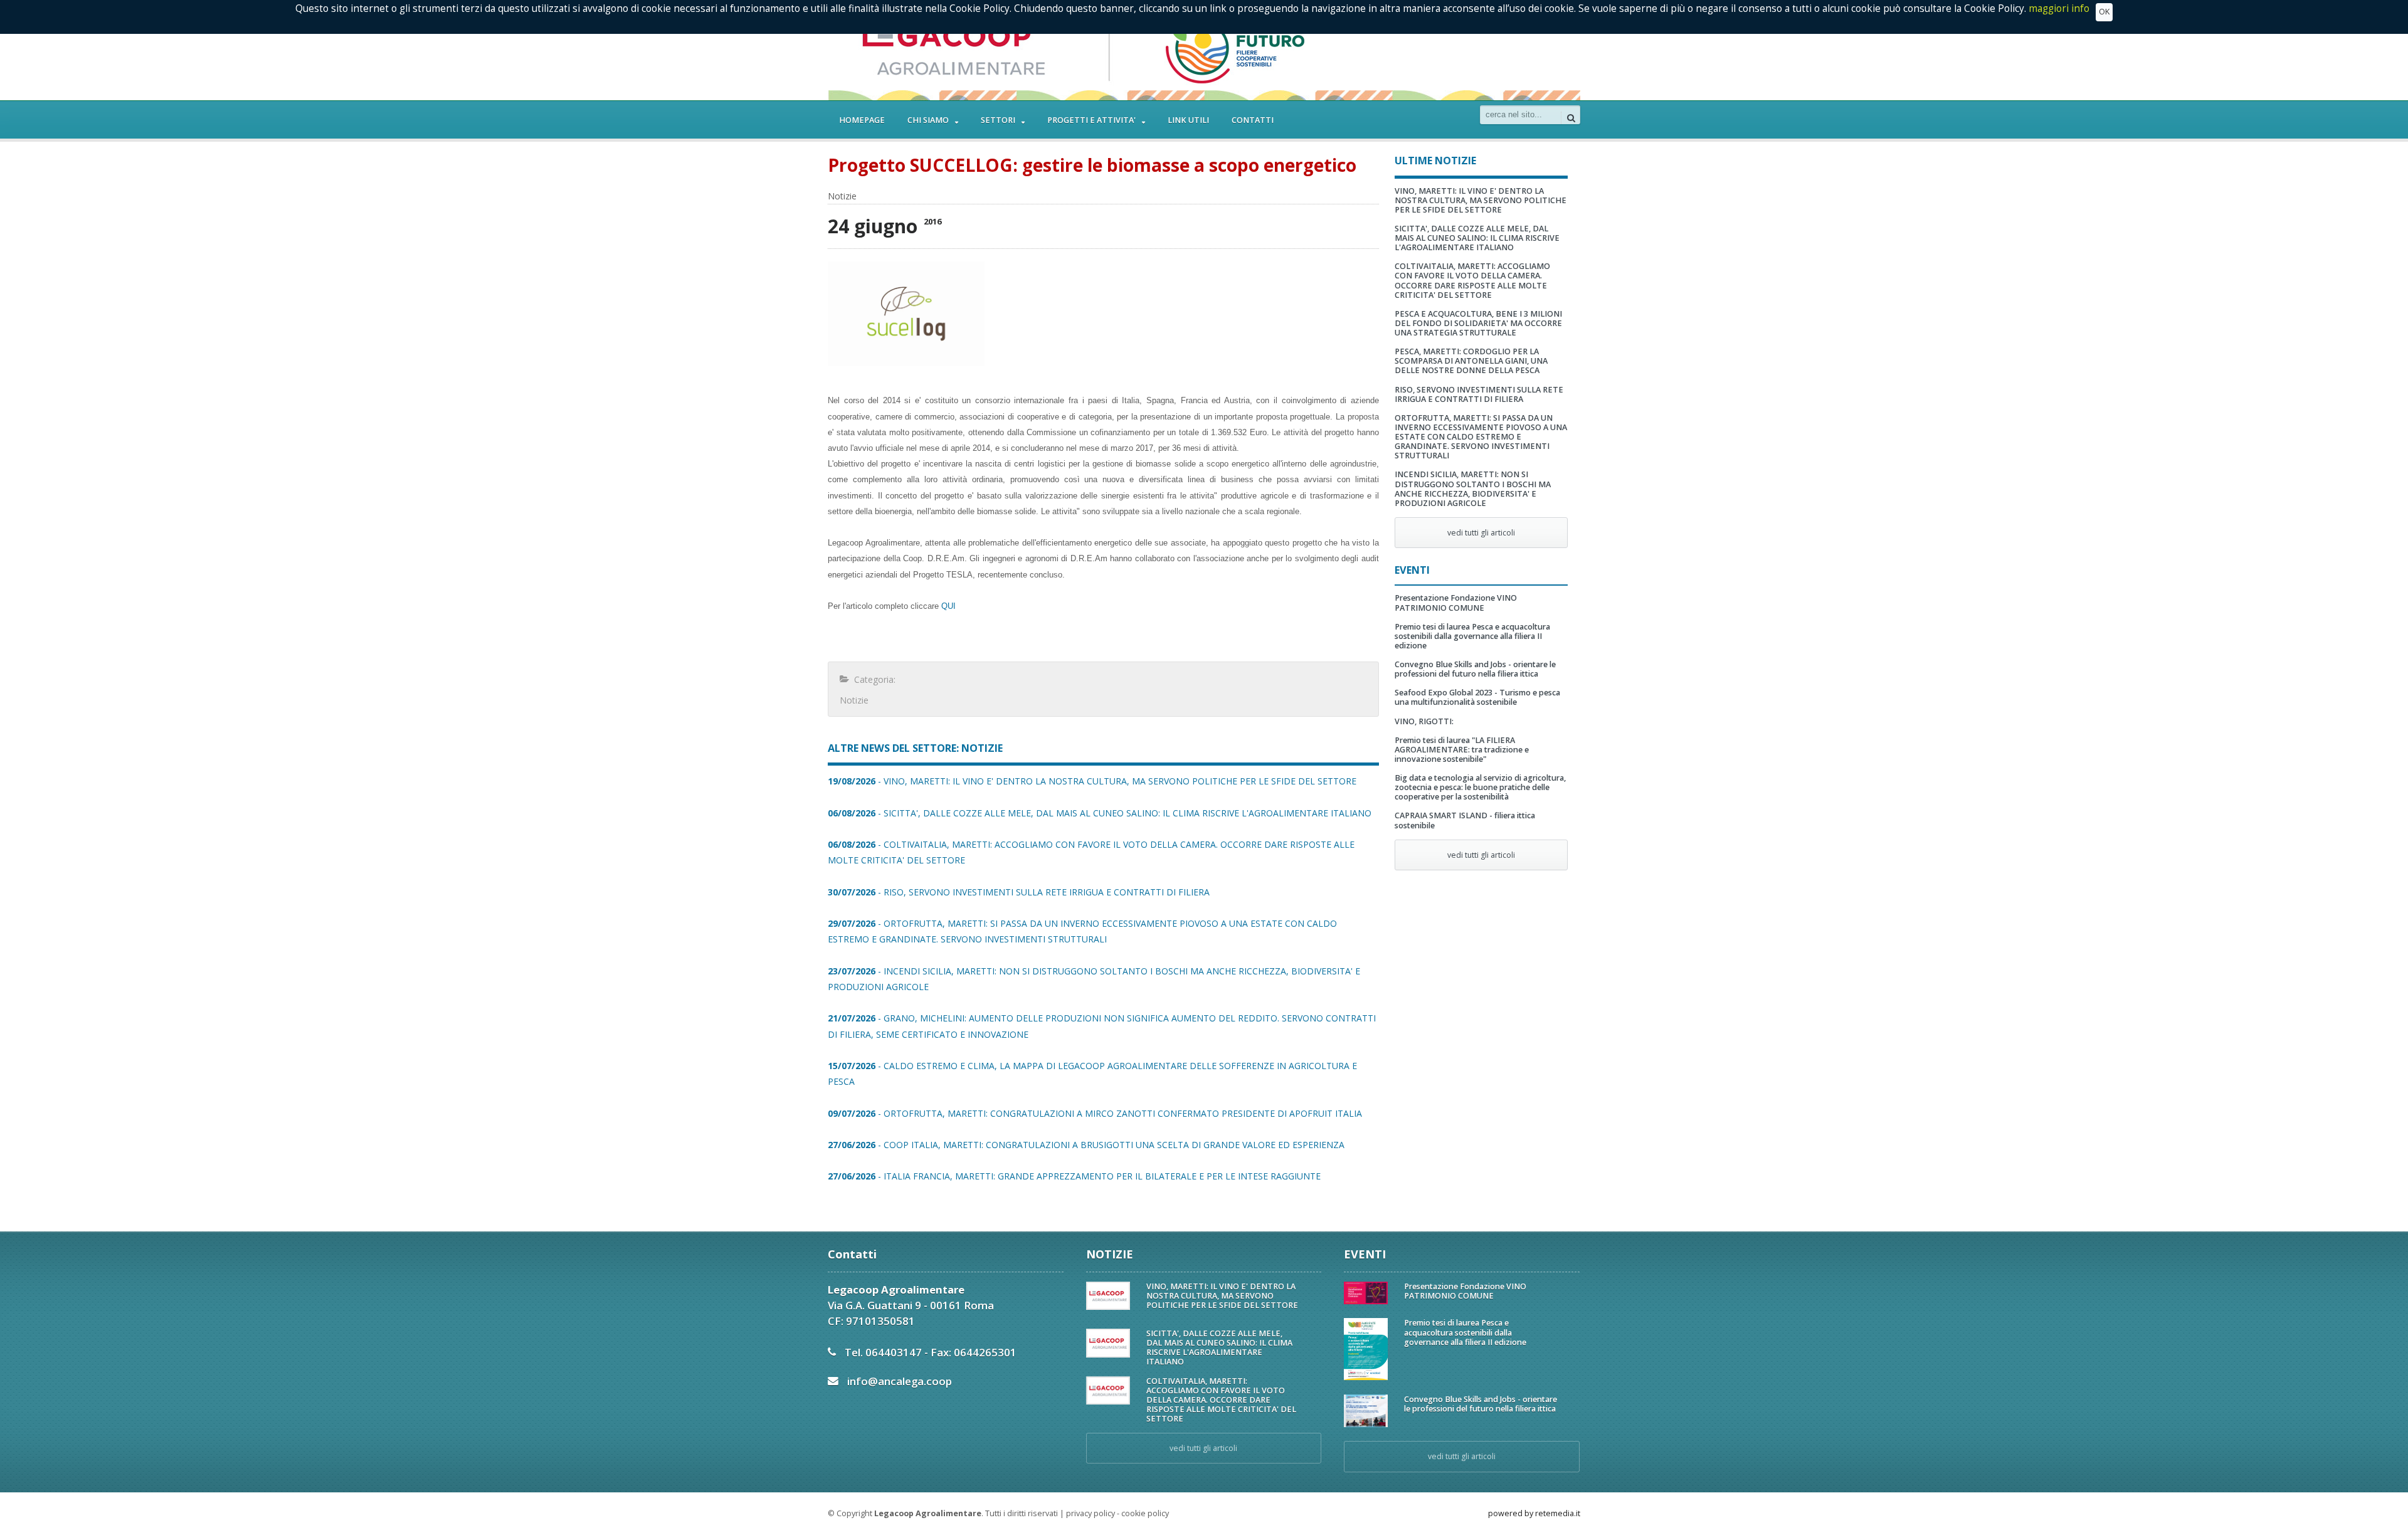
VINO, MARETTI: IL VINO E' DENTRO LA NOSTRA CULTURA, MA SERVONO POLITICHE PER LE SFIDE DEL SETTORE (1481, 200)
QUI (948, 606)
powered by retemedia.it (1534, 1513)
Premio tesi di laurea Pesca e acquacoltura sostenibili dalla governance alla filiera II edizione (1472, 636)
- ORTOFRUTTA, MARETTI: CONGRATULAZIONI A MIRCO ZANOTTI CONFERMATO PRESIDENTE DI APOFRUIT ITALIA (1095, 1113)
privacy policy (1090, 1513)
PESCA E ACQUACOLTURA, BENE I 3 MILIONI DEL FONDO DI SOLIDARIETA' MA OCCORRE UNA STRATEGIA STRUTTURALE (1478, 323)
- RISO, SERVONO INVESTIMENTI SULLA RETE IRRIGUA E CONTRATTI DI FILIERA (1019, 892)
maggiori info (2059, 8)
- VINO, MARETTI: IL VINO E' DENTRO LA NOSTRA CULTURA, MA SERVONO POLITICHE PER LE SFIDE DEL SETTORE (1092, 781)
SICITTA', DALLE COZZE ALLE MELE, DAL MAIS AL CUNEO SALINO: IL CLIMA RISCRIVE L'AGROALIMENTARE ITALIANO (1477, 238)
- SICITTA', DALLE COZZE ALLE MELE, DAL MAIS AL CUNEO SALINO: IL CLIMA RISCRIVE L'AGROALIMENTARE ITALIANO (1100, 813)
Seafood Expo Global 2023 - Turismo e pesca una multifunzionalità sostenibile (1477, 697)
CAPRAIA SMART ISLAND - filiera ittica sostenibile (1465, 820)
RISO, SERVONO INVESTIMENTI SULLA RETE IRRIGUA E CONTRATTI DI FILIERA (1479, 394)
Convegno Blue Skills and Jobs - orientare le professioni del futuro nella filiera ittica (1475, 669)
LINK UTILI (1188, 120)
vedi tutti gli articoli (1481, 533)
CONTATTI (1253, 120)
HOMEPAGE (862, 120)
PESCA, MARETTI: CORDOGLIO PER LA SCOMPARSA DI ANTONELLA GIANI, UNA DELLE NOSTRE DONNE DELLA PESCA (1471, 361)
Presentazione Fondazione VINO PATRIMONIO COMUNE (1456, 603)
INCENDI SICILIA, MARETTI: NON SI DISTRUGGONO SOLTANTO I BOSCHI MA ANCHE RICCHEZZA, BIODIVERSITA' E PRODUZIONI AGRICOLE (1473, 488)
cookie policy (1145, 1513)
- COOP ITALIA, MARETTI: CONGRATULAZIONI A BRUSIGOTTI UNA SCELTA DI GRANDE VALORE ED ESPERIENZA (1086, 1145)
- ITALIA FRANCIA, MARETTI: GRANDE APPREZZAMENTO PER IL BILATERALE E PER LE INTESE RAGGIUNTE (1074, 1176)
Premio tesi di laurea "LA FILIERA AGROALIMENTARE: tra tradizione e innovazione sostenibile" (1462, 750)
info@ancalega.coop (900, 1381)
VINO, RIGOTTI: (1424, 721)
